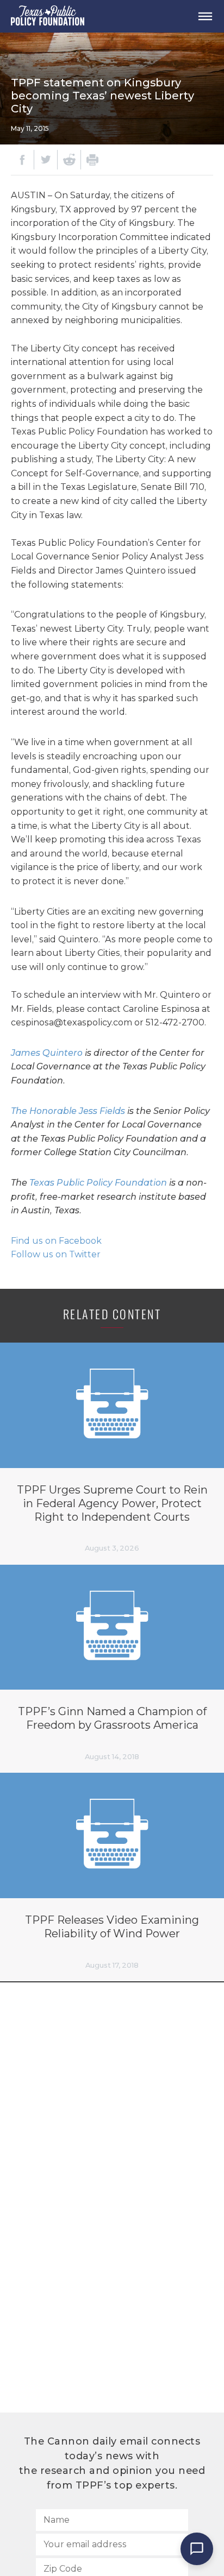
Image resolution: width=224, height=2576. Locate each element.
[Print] (92, 160)
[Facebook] (22, 160)
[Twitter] (46, 160)
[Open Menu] (205, 16)
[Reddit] (69, 160)
